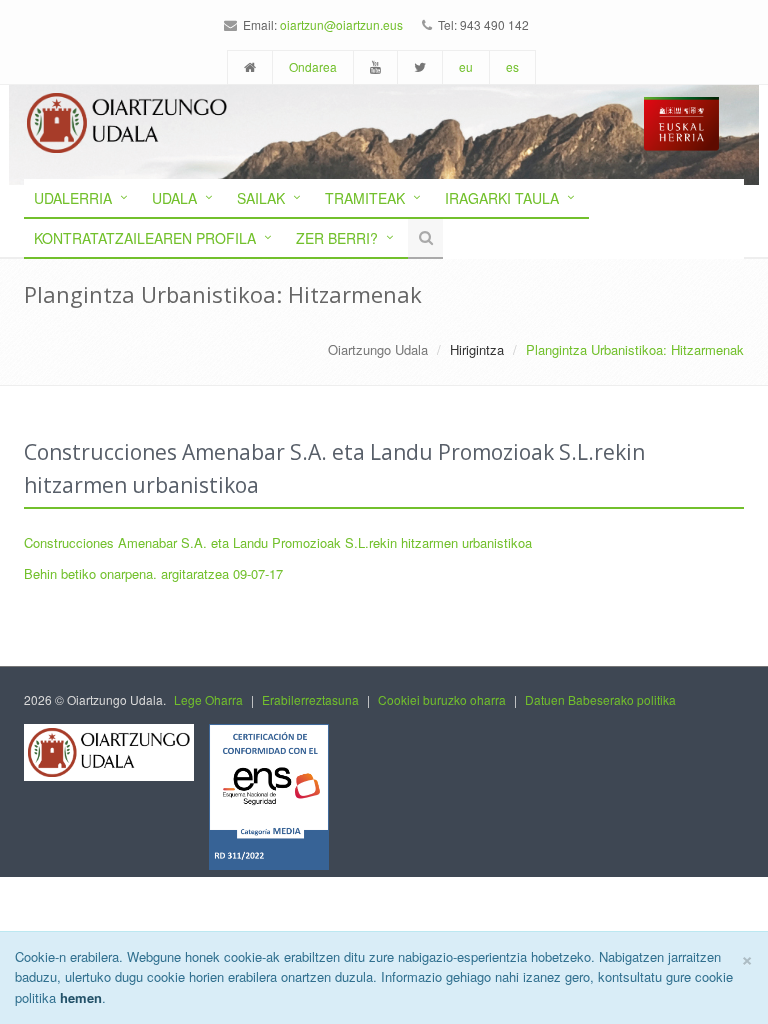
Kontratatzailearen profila (145, 238)
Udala (174, 198)
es (512, 66)
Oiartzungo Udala (378, 349)
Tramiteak (365, 198)
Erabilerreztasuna (310, 699)
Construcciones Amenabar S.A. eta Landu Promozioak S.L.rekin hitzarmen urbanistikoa (278, 542)
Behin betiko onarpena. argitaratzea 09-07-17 (153, 573)
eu (466, 66)
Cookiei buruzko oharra (442, 699)
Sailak (261, 198)
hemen (81, 997)
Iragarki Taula (502, 198)
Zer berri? (337, 238)
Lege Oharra (208, 699)
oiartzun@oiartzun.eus (341, 24)
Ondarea (313, 66)
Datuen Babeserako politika (600, 699)
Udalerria (73, 198)
